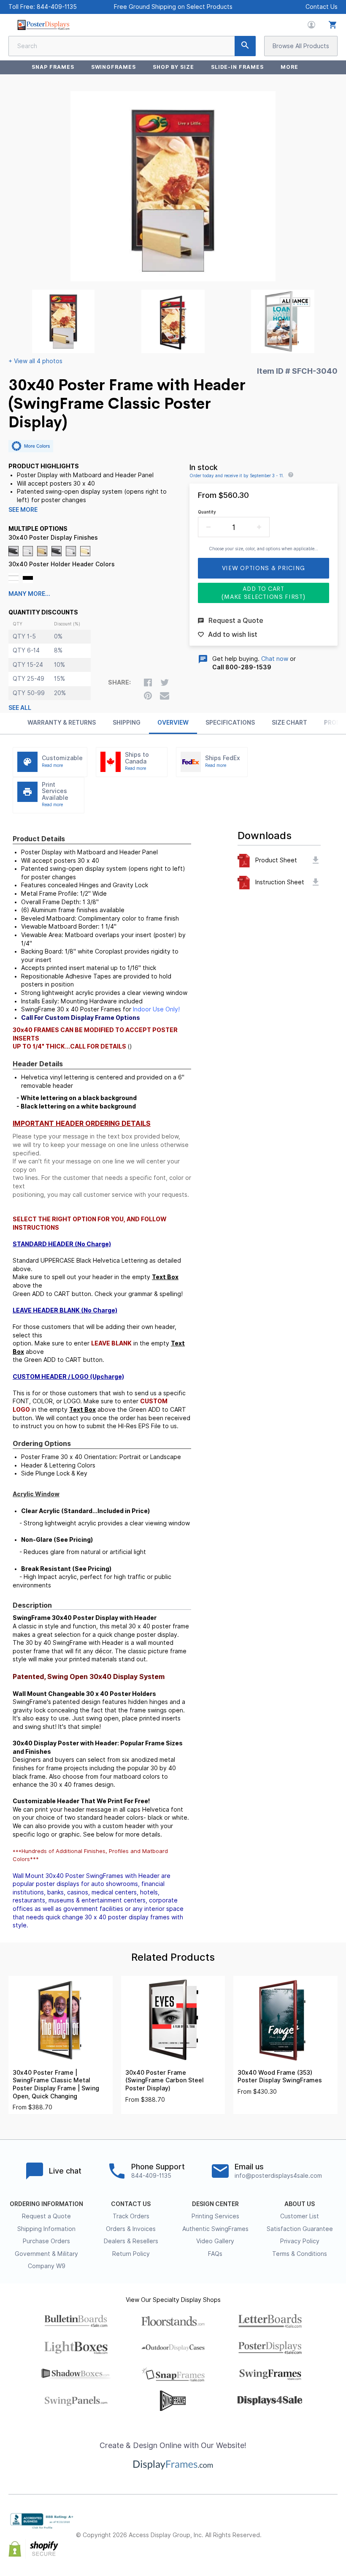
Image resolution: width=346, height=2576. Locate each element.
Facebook (277, 2528)
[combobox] (132, 46)
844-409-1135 (57, 7)
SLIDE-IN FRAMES (237, 67)
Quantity (207, 512)
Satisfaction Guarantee (300, 2229)
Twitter (295, 2528)
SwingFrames (114, 67)
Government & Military (46, 2254)
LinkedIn (332, 2528)
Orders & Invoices (131, 2229)
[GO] (245, 46)
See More (23, 510)
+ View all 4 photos (35, 361)
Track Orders (131, 2216)
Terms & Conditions (300, 2254)
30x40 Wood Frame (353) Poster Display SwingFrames (280, 2077)
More (289, 67)
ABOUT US (300, 2204)
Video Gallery (215, 2241)
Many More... (29, 594)
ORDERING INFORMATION (46, 2204)
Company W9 (47, 2266)
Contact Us (322, 7)
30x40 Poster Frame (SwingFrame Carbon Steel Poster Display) (165, 2080)
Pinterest (314, 2528)
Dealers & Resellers (131, 2241)
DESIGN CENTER (215, 2204)
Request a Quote (46, 2216)
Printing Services (215, 2216)
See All (20, 708)
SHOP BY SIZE (173, 67)
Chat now (275, 659)
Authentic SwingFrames (215, 2229)
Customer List (300, 2216)
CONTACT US (131, 2204)
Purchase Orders (46, 2241)
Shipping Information (46, 2229)
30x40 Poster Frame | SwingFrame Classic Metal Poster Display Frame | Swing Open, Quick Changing (56, 2084)
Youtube (332, 2542)
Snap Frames (53, 67)
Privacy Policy (300, 2241)
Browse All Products (301, 46)
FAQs (215, 2254)
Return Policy (131, 2254)
